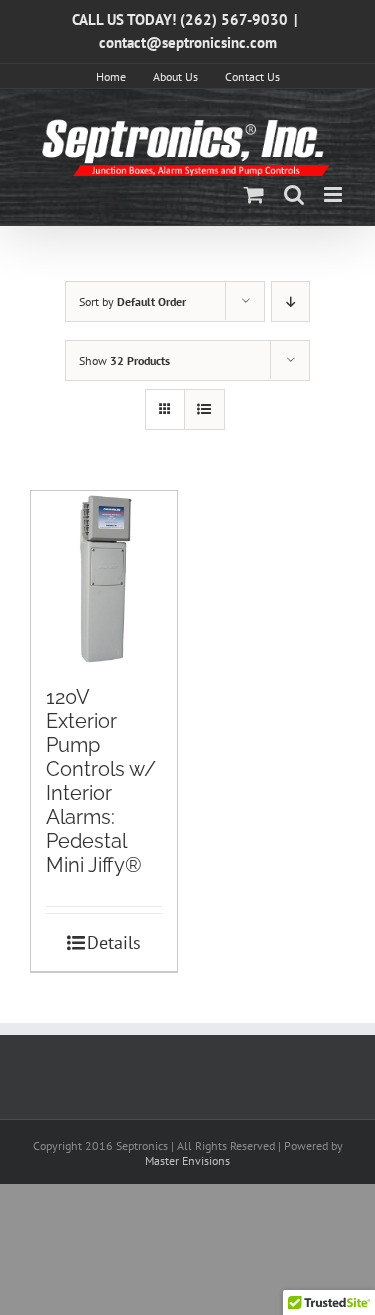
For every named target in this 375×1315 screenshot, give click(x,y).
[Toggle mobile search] (294, 194)
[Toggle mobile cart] (254, 194)
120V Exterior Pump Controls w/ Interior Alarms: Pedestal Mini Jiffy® (101, 781)
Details (114, 942)
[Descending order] (290, 301)
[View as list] (204, 409)
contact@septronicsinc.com (188, 42)
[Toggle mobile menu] (334, 194)
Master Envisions (187, 1160)
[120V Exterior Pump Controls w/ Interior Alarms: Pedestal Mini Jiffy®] (104, 578)
